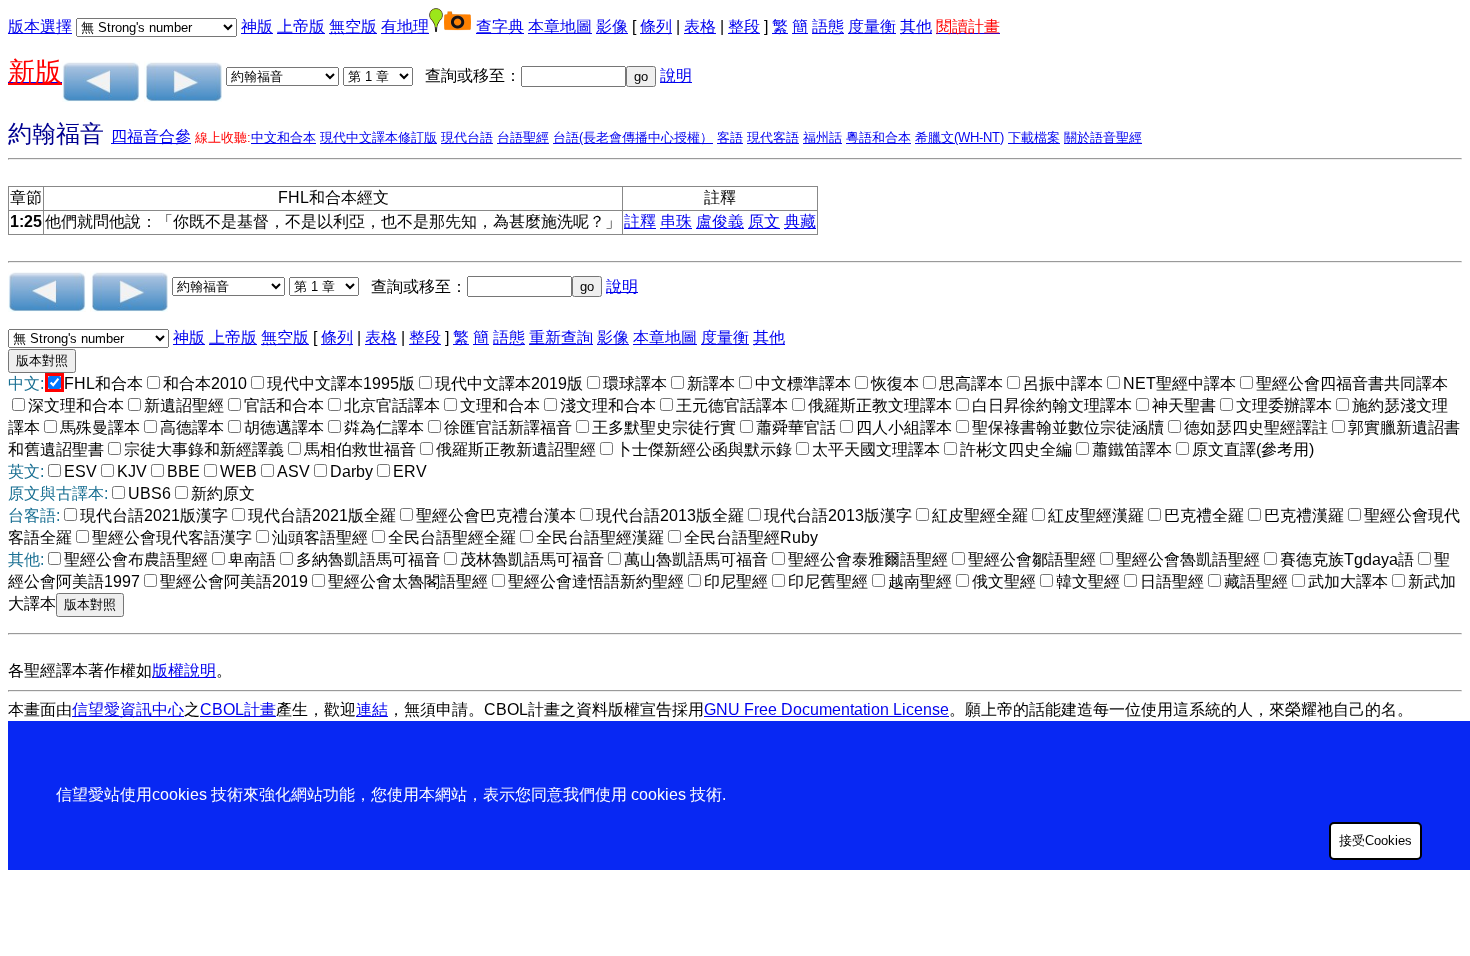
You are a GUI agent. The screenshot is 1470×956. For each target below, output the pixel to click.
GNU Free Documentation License (826, 709)
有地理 (405, 26)
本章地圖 (560, 26)
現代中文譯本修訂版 (378, 137)
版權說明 (184, 670)
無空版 (353, 26)
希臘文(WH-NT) (959, 137)
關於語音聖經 (1103, 137)
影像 (612, 26)
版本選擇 (40, 26)
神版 (257, 26)
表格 (700, 26)
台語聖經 (523, 137)
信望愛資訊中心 (128, 709)
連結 (372, 709)
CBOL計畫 (238, 709)
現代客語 (773, 137)
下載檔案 (1034, 137)
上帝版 (301, 26)
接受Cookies (1375, 840)
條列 (656, 26)
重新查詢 (561, 337)
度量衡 (872, 26)
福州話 (822, 137)
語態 (828, 26)
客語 (730, 137)
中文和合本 (283, 137)
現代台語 (467, 137)
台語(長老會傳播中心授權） (633, 137)
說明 (676, 75)
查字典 (500, 26)
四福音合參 (151, 136)
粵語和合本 (878, 137)
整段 (744, 26)
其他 (916, 26)
